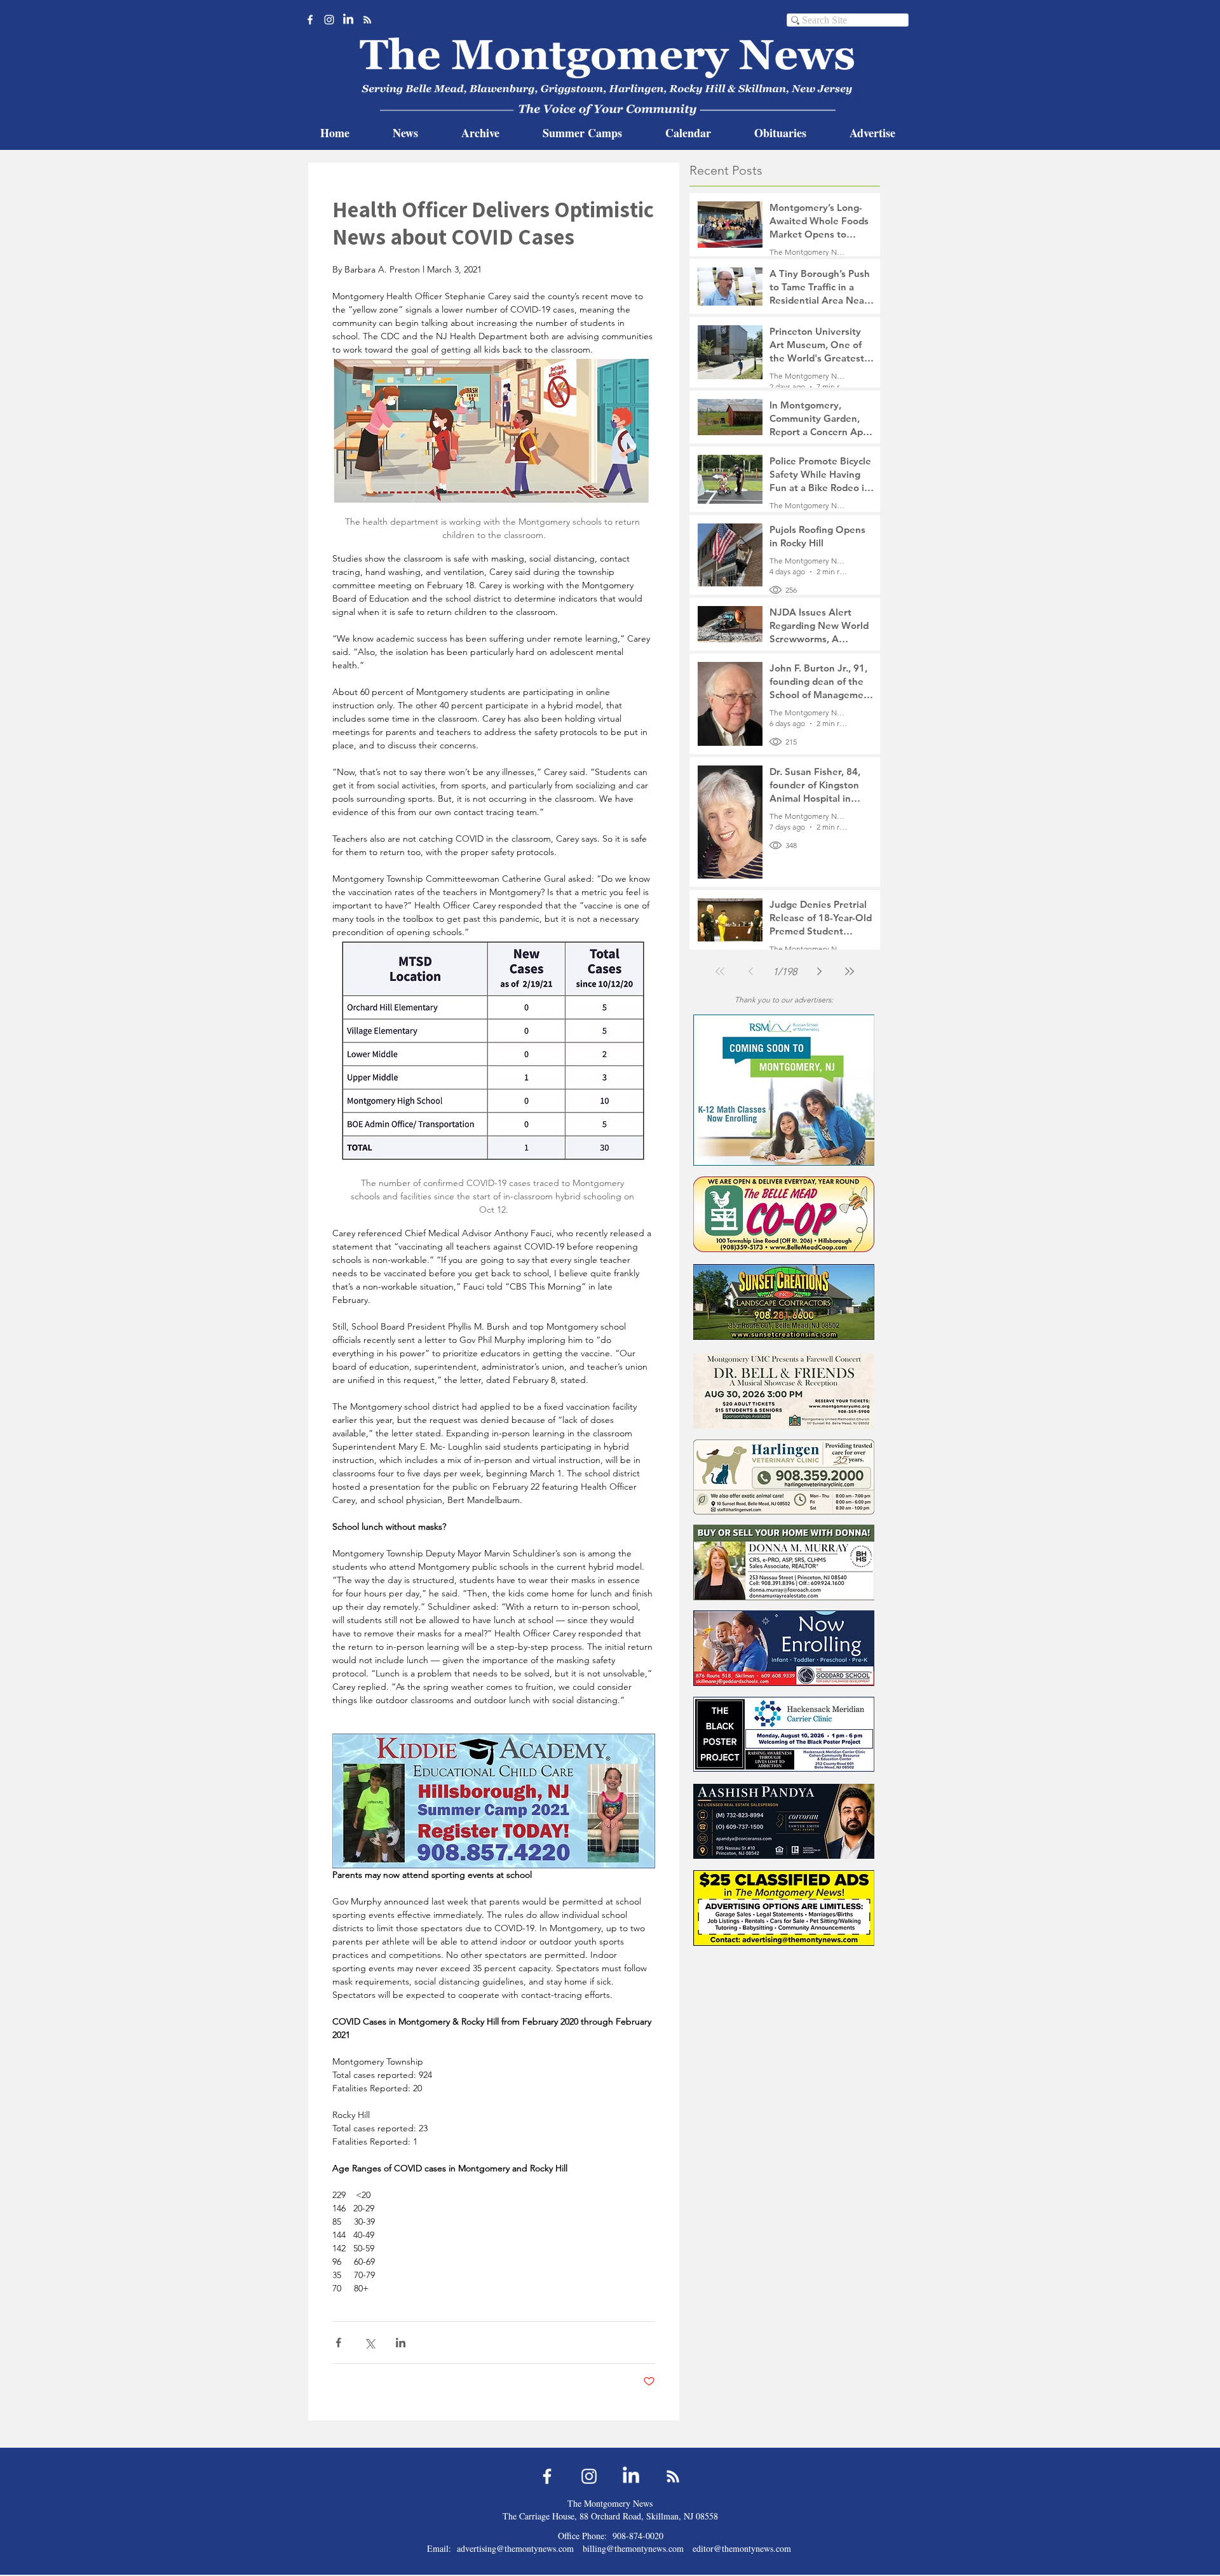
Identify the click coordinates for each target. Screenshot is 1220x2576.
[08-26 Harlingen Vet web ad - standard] (784, 1477)
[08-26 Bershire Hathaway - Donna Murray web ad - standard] (784, 1562)
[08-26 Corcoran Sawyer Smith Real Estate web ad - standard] (784, 1821)
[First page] (720, 971)
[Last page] (850, 971)
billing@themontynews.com (633, 2548)
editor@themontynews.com (742, 2548)
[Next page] (819, 971)
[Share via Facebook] (338, 2343)
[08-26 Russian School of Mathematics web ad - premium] (784, 1090)
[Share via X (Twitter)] (369, 2343)
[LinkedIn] (348, 20)
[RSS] (367, 20)
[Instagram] (329, 20)
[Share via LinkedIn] (401, 2343)
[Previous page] (750, 971)
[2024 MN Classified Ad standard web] (784, 1908)
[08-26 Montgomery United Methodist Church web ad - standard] (784, 1391)
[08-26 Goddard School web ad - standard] (784, 1648)
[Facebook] (310, 20)
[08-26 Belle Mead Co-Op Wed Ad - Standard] (784, 1214)
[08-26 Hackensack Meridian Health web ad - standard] (784, 1734)
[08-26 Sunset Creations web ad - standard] (784, 1302)
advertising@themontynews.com (515, 2548)
